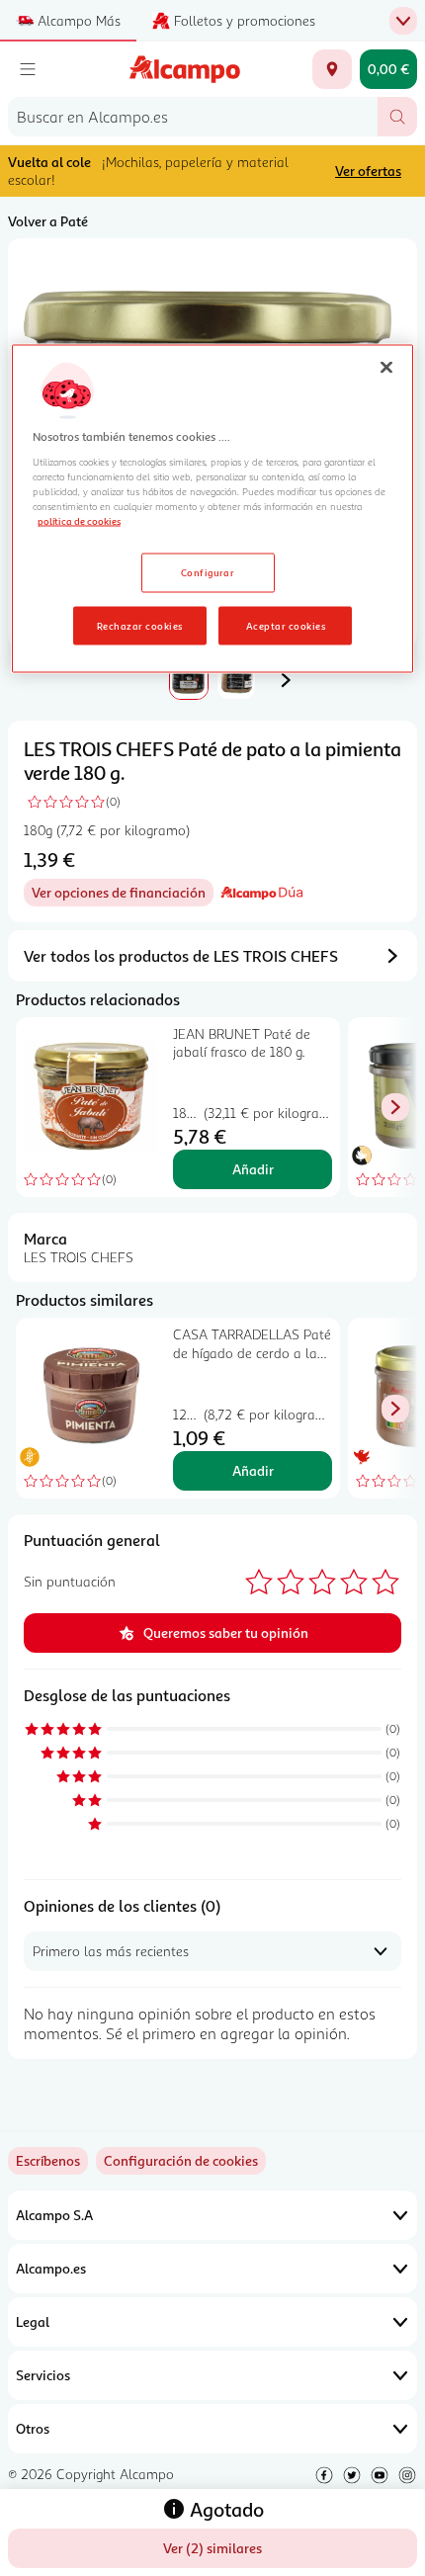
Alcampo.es (51, 2268)
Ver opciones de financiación (123, 895)
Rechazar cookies (140, 625)
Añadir (253, 1169)
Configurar (208, 571)
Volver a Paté (48, 221)
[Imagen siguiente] (286, 680)
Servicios (43, 2375)
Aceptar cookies (286, 625)
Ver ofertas (368, 171)
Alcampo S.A (54, 2215)
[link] (181, 2161)
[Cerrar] (386, 367)
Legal (33, 2321)
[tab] (189, 680)
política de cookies (79, 520)
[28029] (332, 69)
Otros (33, 2428)
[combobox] (193, 117)
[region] (213, 509)
